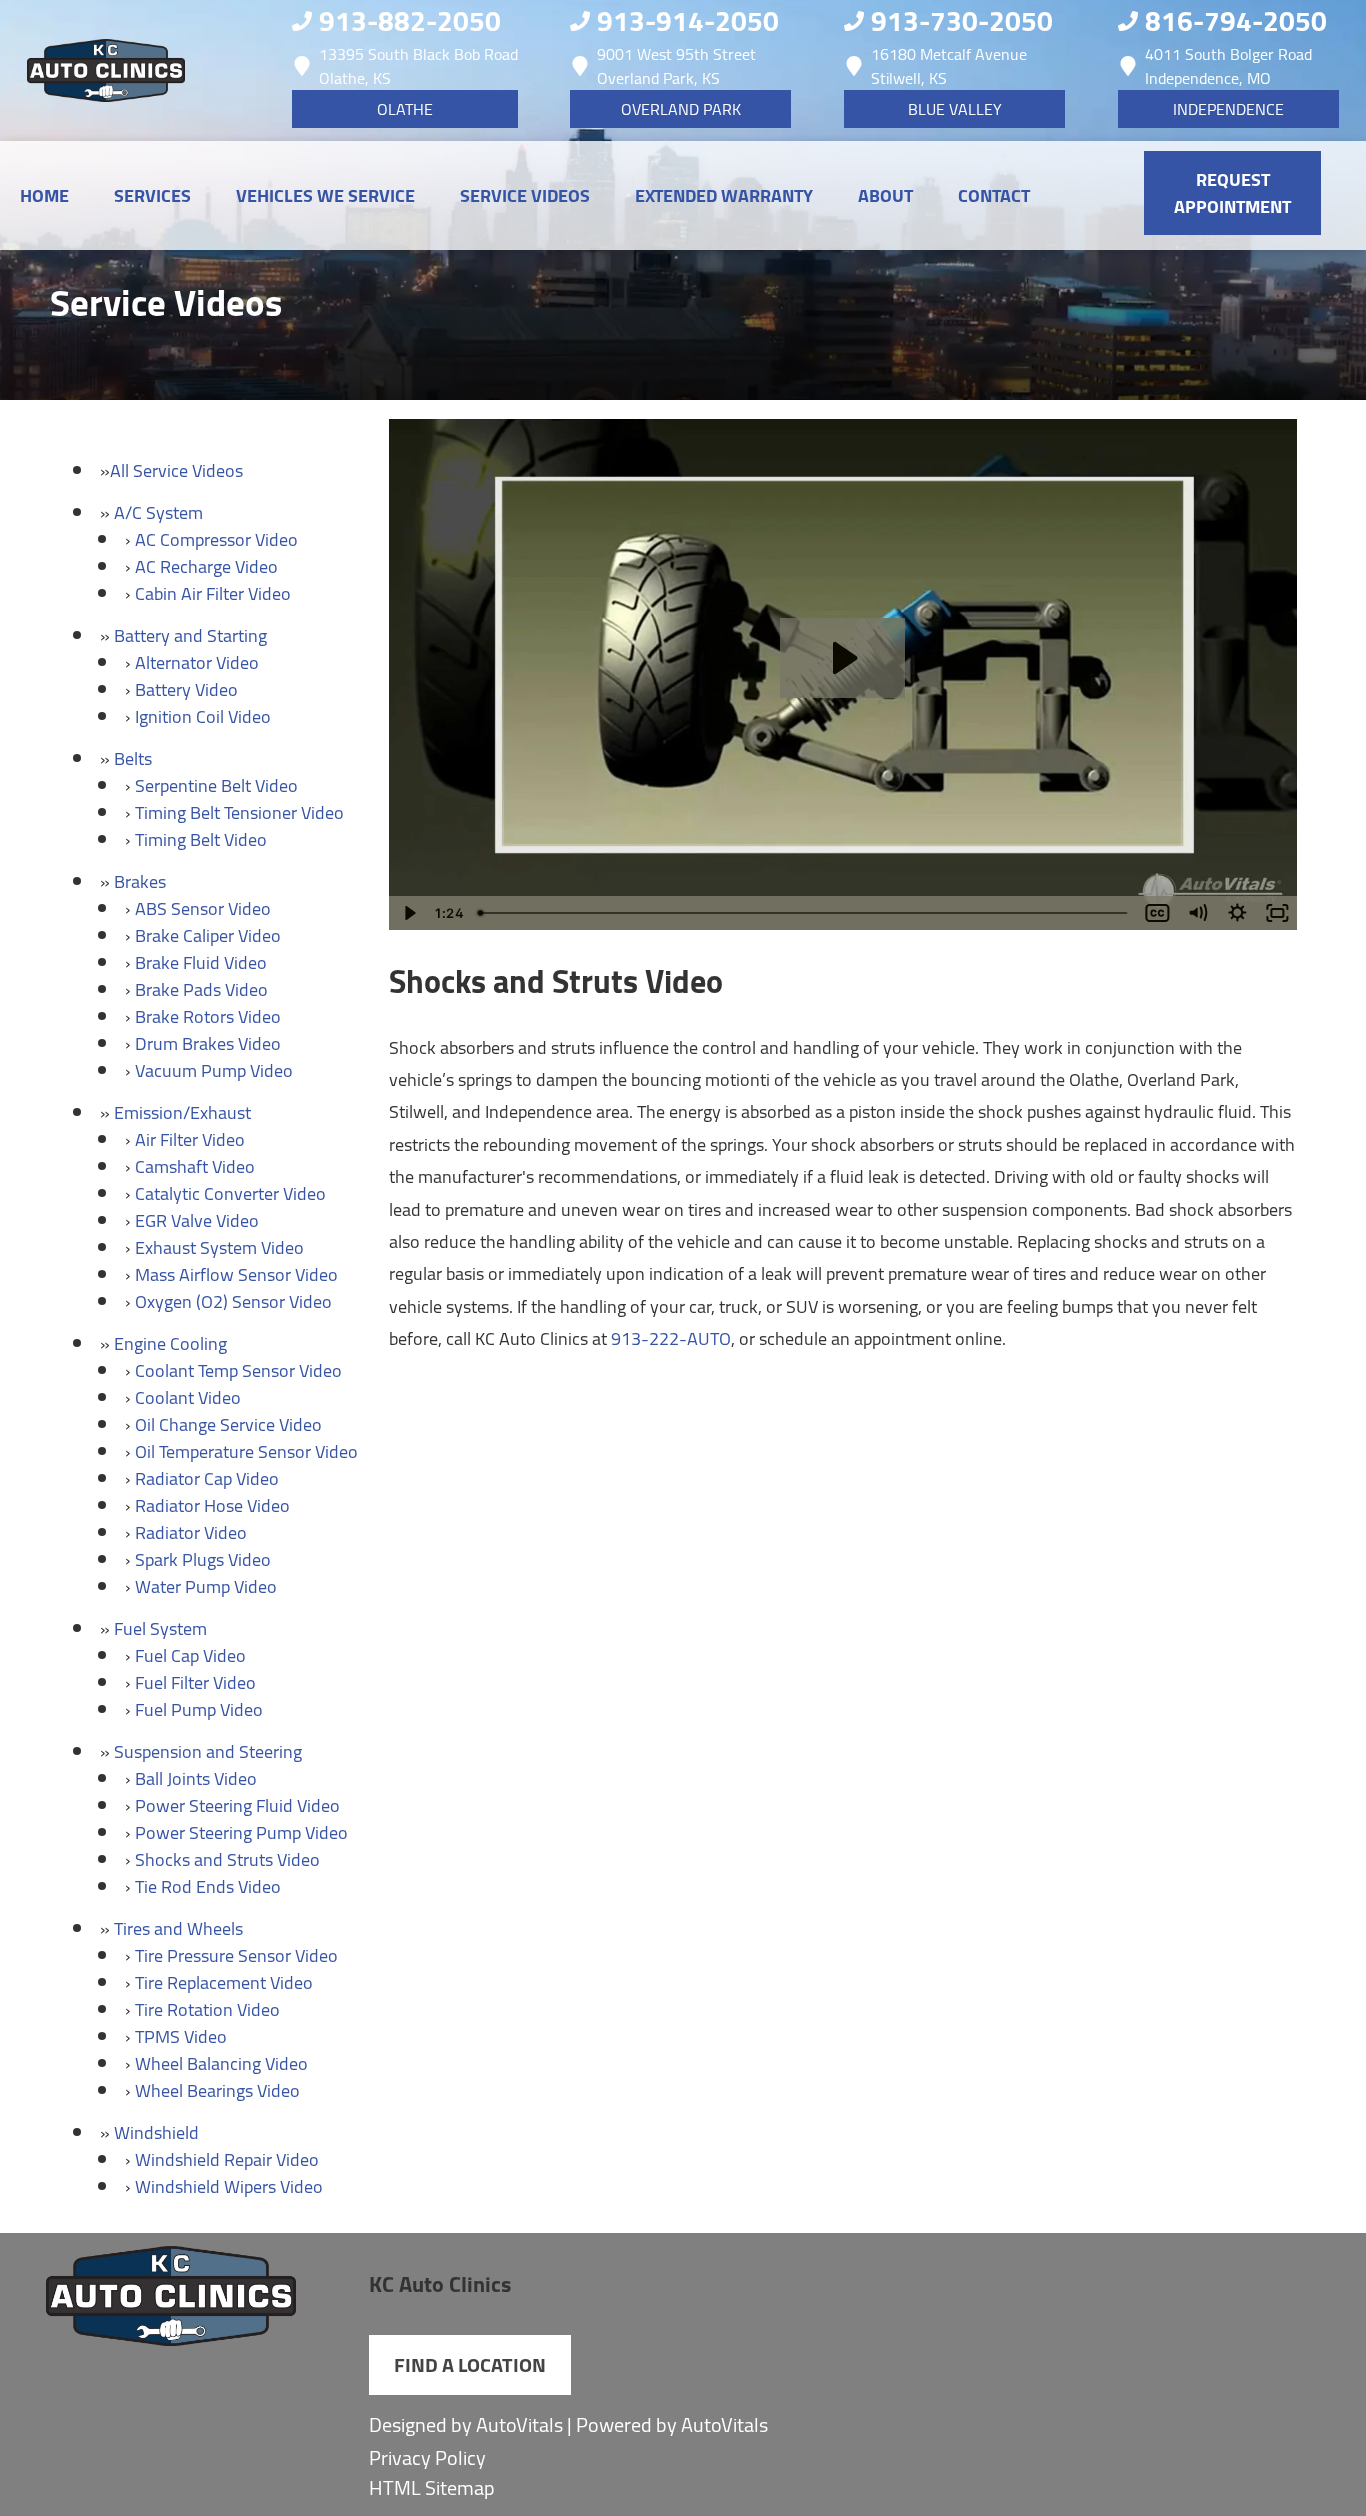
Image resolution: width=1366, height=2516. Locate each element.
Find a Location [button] (470, 2364)
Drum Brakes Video (208, 1043)
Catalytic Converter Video (230, 1193)
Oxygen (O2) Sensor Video (233, 1301)
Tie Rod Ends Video (208, 1886)
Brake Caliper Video (208, 935)
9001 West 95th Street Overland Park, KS (676, 66)
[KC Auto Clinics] (105, 70)
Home (44, 195)
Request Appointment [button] (1232, 193)
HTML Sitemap (432, 2488)
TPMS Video (181, 2036)
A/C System (158, 512)
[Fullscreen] (1277, 913)
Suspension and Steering (208, 1751)
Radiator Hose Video (212, 1505)
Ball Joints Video (196, 1778)
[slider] (804, 913)
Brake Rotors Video (208, 1016)
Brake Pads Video (201, 989)
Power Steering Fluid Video (237, 1805)
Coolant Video (188, 1397)
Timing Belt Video (201, 839)
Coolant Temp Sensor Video (238, 1370)
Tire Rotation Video (207, 2009)
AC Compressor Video (216, 539)
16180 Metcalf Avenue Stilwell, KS (949, 66)
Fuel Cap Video (190, 1655)
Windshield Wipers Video (229, 2186)
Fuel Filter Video (195, 1682)
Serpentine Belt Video (216, 785)
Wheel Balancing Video (221, 2063)
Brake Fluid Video (201, 962)
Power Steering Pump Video (241, 1832)
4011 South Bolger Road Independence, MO (1228, 66)
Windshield (156, 2132)
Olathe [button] (405, 109)
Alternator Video (197, 662)
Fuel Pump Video (199, 1709)
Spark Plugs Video (203, 1559)
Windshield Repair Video (227, 2159)
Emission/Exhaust (182, 1112)
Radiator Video (191, 1532)
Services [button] (152, 195)
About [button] (885, 195)
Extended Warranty (724, 195)
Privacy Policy (427, 2458)
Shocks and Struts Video (227, 1859)
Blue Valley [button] (955, 109)
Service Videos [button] (525, 195)
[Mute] (1197, 913)
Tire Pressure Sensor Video (236, 1955)
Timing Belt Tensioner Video (239, 812)
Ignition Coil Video (203, 716)
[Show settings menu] (1237, 913)
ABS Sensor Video (203, 908)
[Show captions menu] (1157, 913)
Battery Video (186, 689)
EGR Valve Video (197, 1220)
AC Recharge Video (206, 566)
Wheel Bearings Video (217, 2090)
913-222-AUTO (671, 1338)
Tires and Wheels (178, 1928)
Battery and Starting (190, 635)
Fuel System (160, 1628)
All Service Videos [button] (176, 470)
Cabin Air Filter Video (213, 593)
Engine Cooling (170, 1343)
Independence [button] (1228, 109)
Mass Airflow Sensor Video (236, 1274)
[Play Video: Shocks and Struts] (842, 658)
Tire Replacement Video (224, 1982)
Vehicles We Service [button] (325, 195)
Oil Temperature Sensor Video (246, 1451)
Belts (133, 758)
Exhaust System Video (219, 1247)
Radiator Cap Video (207, 1478)
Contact (994, 195)
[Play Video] (409, 913)
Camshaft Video (195, 1166)
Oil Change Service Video (228, 1424)
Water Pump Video (206, 1586)
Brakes (140, 881)
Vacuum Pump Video (214, 1070)
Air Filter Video (190, 1139)
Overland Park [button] (681, 109)
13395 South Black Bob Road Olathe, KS (418, 66)
